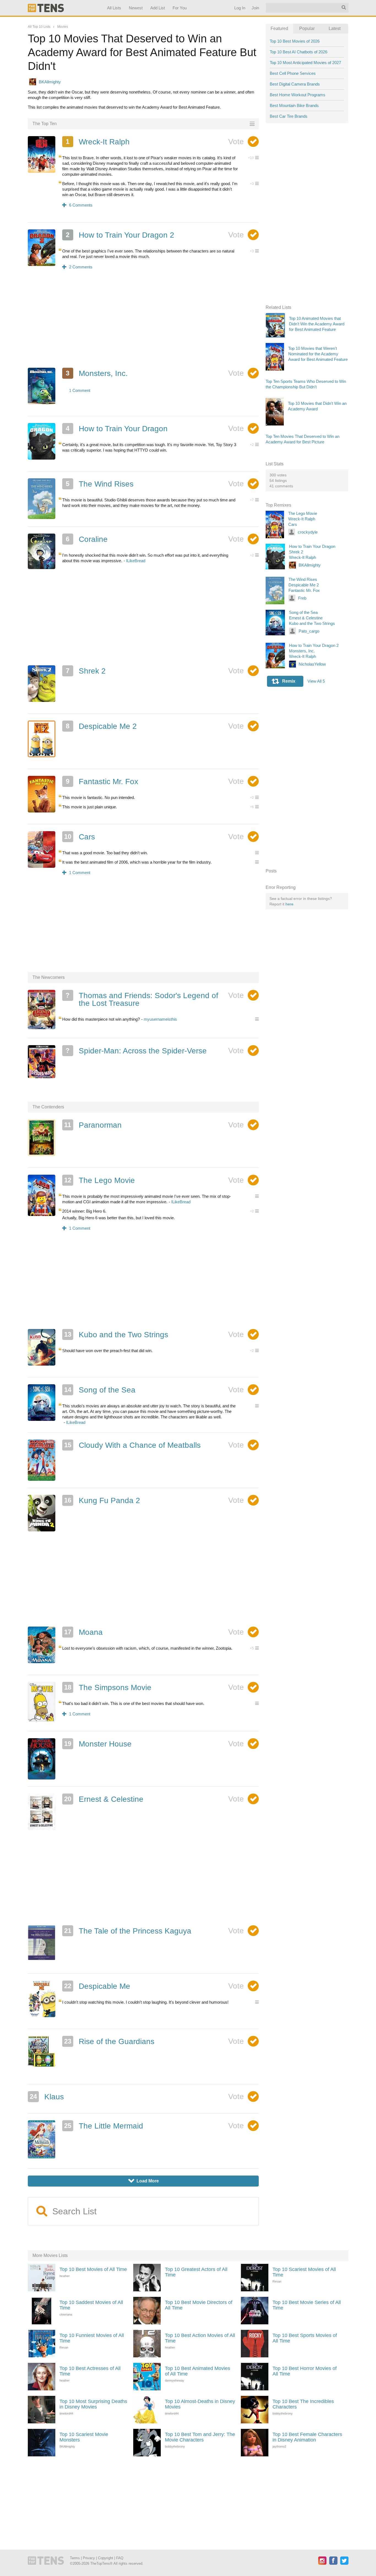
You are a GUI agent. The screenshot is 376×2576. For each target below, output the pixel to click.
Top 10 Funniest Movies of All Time (92, 2338)
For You (180, 8)
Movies (63, 27)
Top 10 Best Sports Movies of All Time (305, 2338)
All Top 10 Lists (39, 27)
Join (255, 8)
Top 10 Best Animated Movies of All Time (197, 2371)
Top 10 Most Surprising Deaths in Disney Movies (93, 2404)
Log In (239, 8)
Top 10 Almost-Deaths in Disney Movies (200, 2404)
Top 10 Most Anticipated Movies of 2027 (305, 63)
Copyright (106, 2558)
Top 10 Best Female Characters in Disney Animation (307, 2437)
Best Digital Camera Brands (295, 84)
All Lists (114, 8)
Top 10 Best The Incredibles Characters (303, 2404)
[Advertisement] (143, 322)
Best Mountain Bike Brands (294, 105)
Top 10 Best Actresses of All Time (90, 2371)
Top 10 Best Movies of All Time (93, 2269)
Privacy (89, 2558)
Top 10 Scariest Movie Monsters (84, 2437)
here (289, 904)
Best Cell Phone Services (293, 73)
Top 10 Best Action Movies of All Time (200, 2338)
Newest (136, 8)
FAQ (120, 2558)
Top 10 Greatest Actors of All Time (196, 2272)
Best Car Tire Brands (289, 116)
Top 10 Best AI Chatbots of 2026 (299, 52)
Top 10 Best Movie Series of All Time (307, 2305)
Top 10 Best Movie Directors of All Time (199, 2305)
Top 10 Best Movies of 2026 (295, 41)
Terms (75, 2558)
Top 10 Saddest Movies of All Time (91, 2305)
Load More (144, 2181)
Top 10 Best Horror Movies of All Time (305, 2371)
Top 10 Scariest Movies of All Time (304, 2272)
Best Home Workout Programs (298, 95)
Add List (157, 8)
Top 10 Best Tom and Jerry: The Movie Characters (200, 2437)
